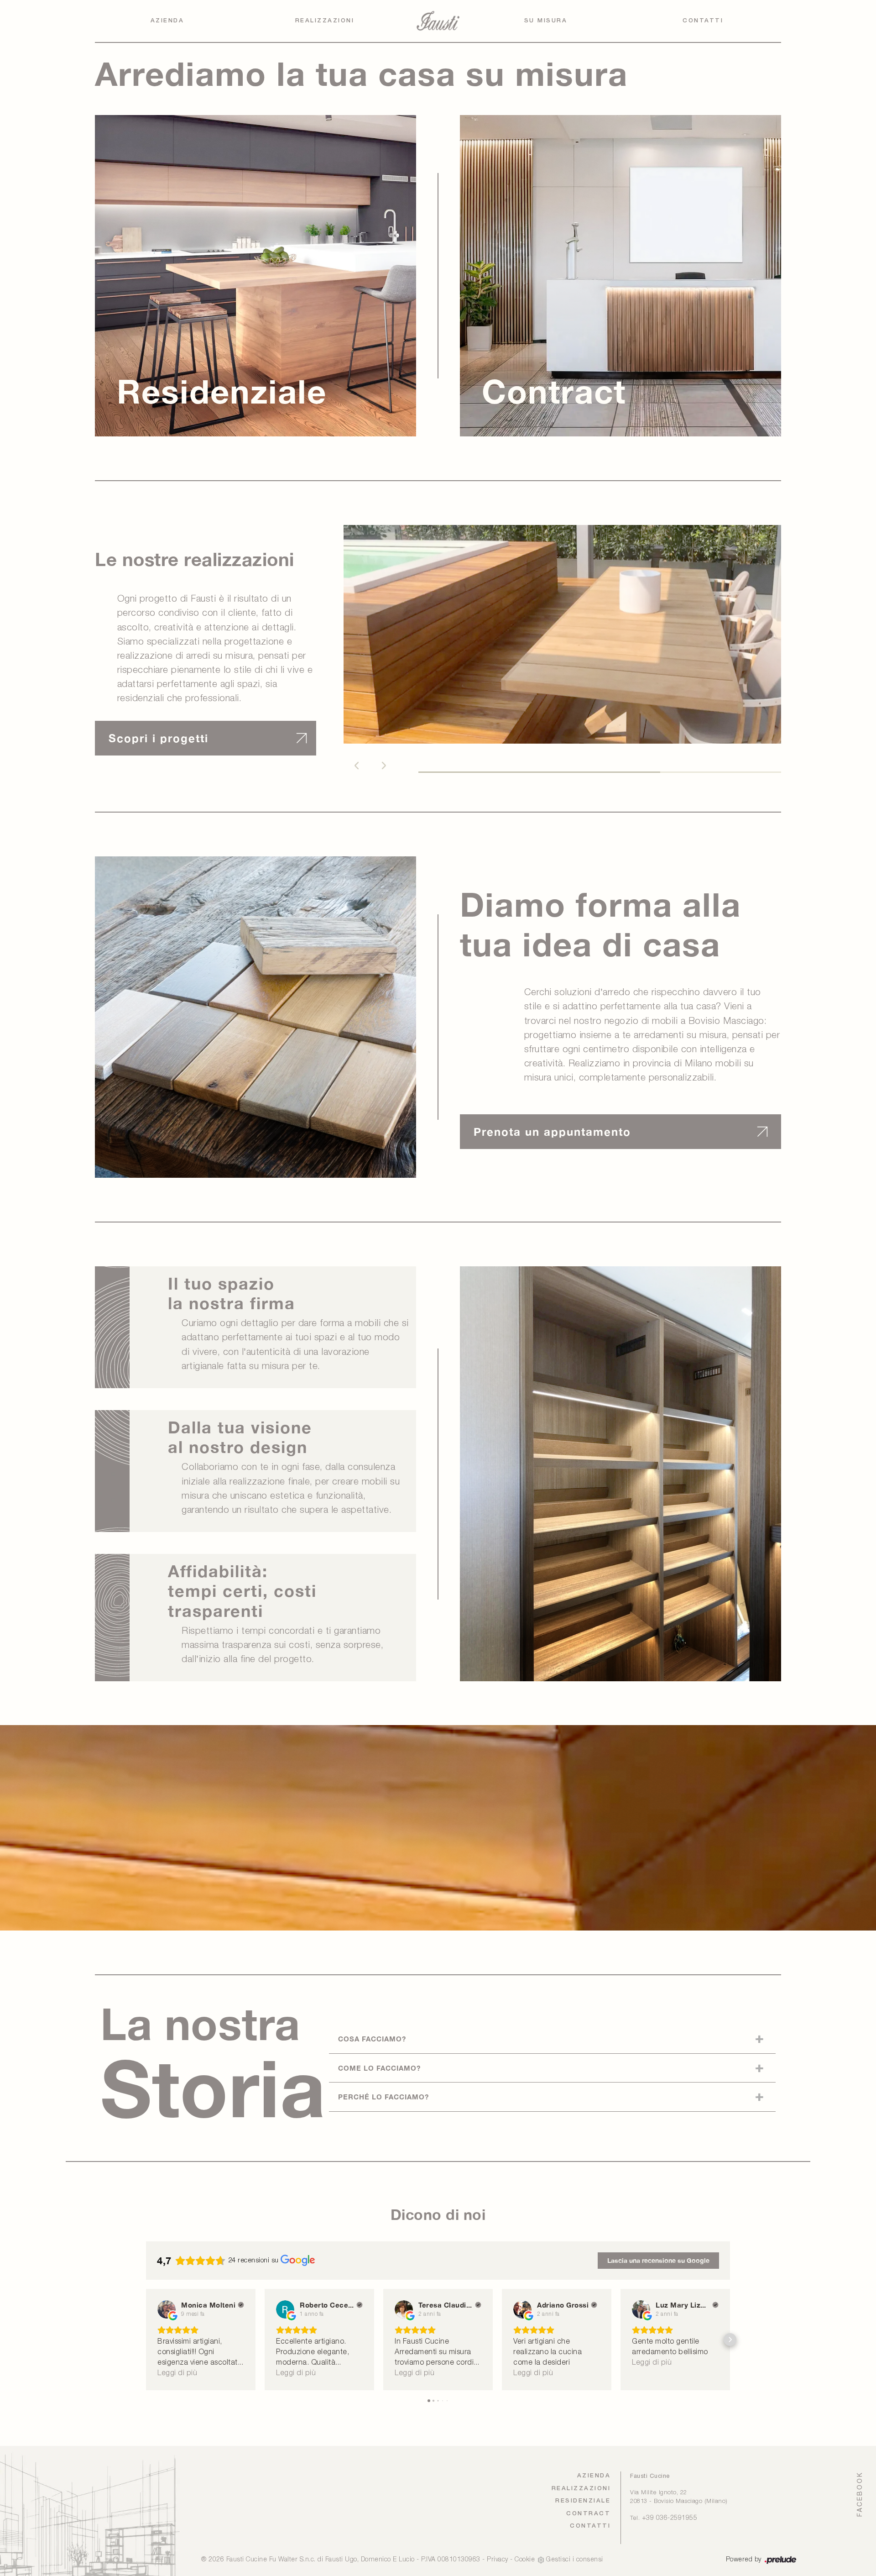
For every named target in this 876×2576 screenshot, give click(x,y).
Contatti (703, 21)
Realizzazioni (325, 21)
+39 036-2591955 (670, 2518)
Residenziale (583, 2501)
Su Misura (546, 21)
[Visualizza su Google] (167, 2309)
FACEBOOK (860, 2494)
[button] (356, 766)
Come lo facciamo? (379, 2068)
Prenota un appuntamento (552, 1132)
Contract (588, 2514)
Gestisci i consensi (575, 2560)
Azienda (167, 21)
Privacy (498, 2560)
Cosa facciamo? (372, 2039)
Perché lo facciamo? (383, 2097)
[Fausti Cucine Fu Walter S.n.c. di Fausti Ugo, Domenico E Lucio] (438, 21)
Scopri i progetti (159, 738)
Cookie (525, 2560)
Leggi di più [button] (177, 2373)
